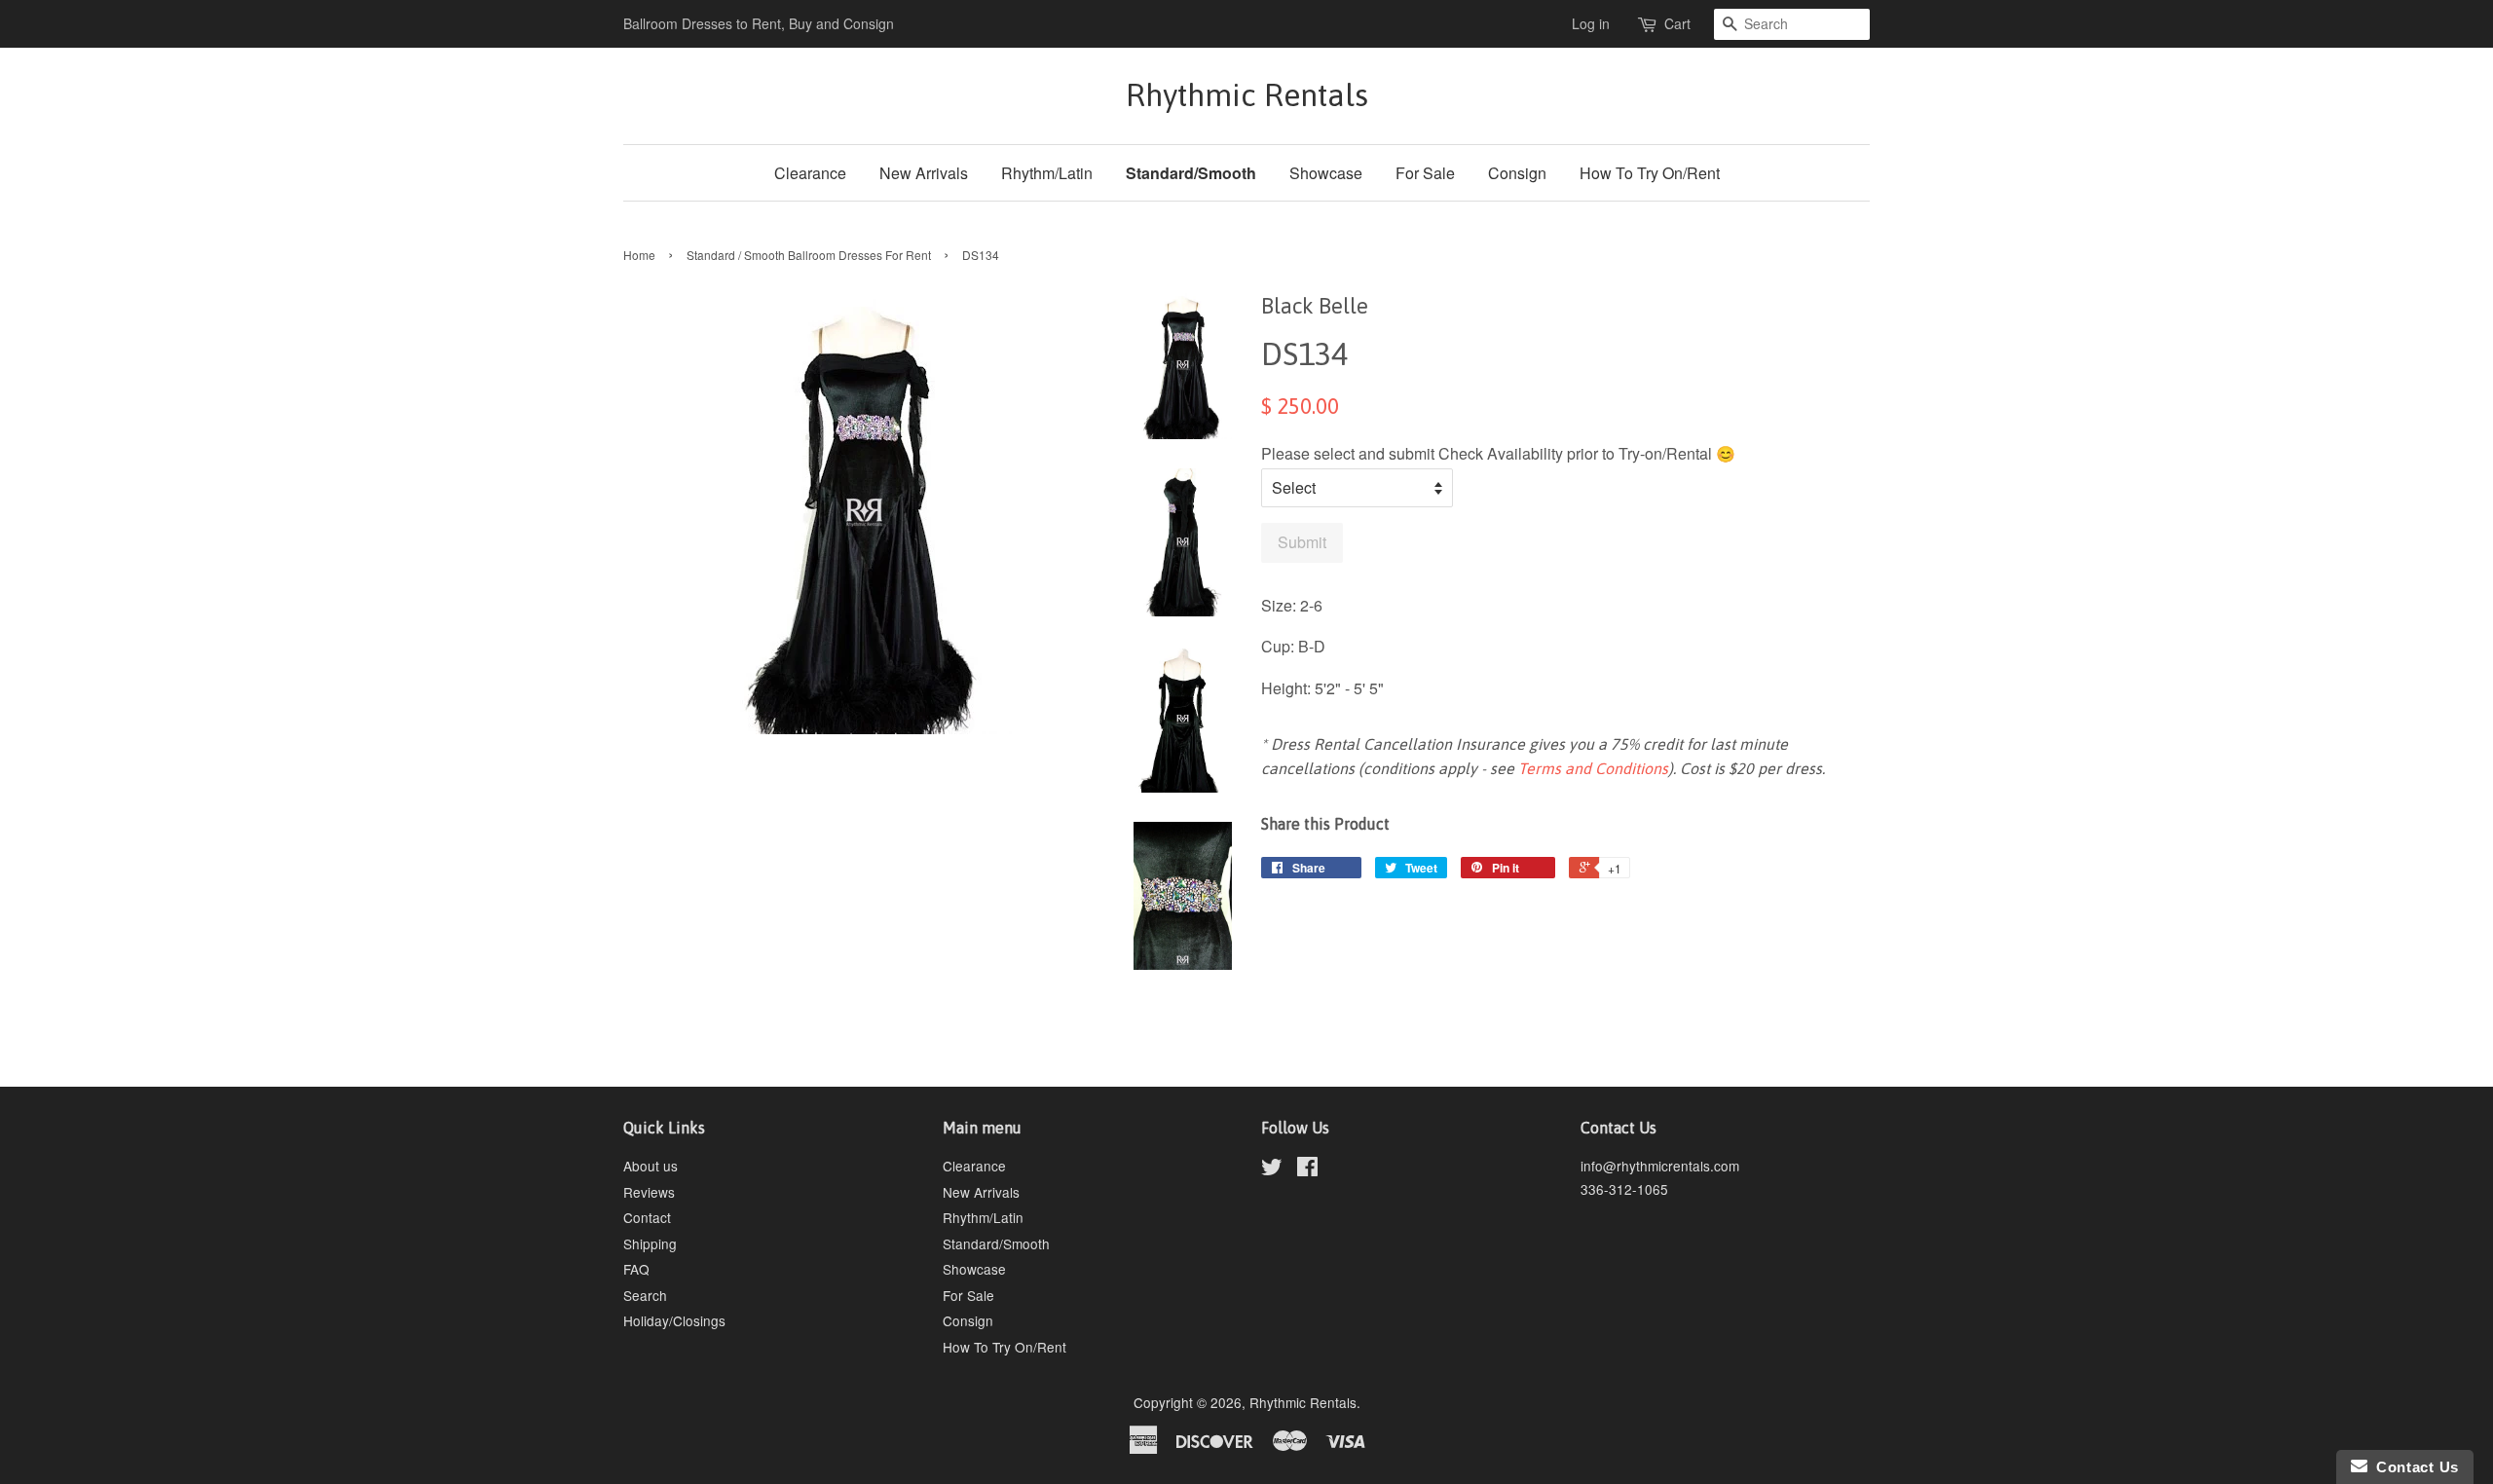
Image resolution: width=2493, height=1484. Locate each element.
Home (639, 255)
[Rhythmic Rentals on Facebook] (1307, 1169)
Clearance (810, 173)
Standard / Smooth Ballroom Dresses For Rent (809, 255)
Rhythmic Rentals (1247, 95)
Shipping (650, 1243)
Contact (647, 1217)
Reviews (649, 1192)
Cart (1677, 23)
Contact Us (2413, 1467)
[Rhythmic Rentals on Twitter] (1272, 1169)
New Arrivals (924, 173)
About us (651, 1166)
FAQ (636, 1269)
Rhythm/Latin (1047, 173)
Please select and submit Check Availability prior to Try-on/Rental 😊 (1498, 453)
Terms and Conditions (1593, 768)
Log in (1591, 23)
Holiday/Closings (674, 1320)
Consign (1517, 173)
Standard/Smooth (1191, 173)
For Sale (1425, 173)
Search (645, 1295)
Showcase (1326, 173)
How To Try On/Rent (1650, 173)
